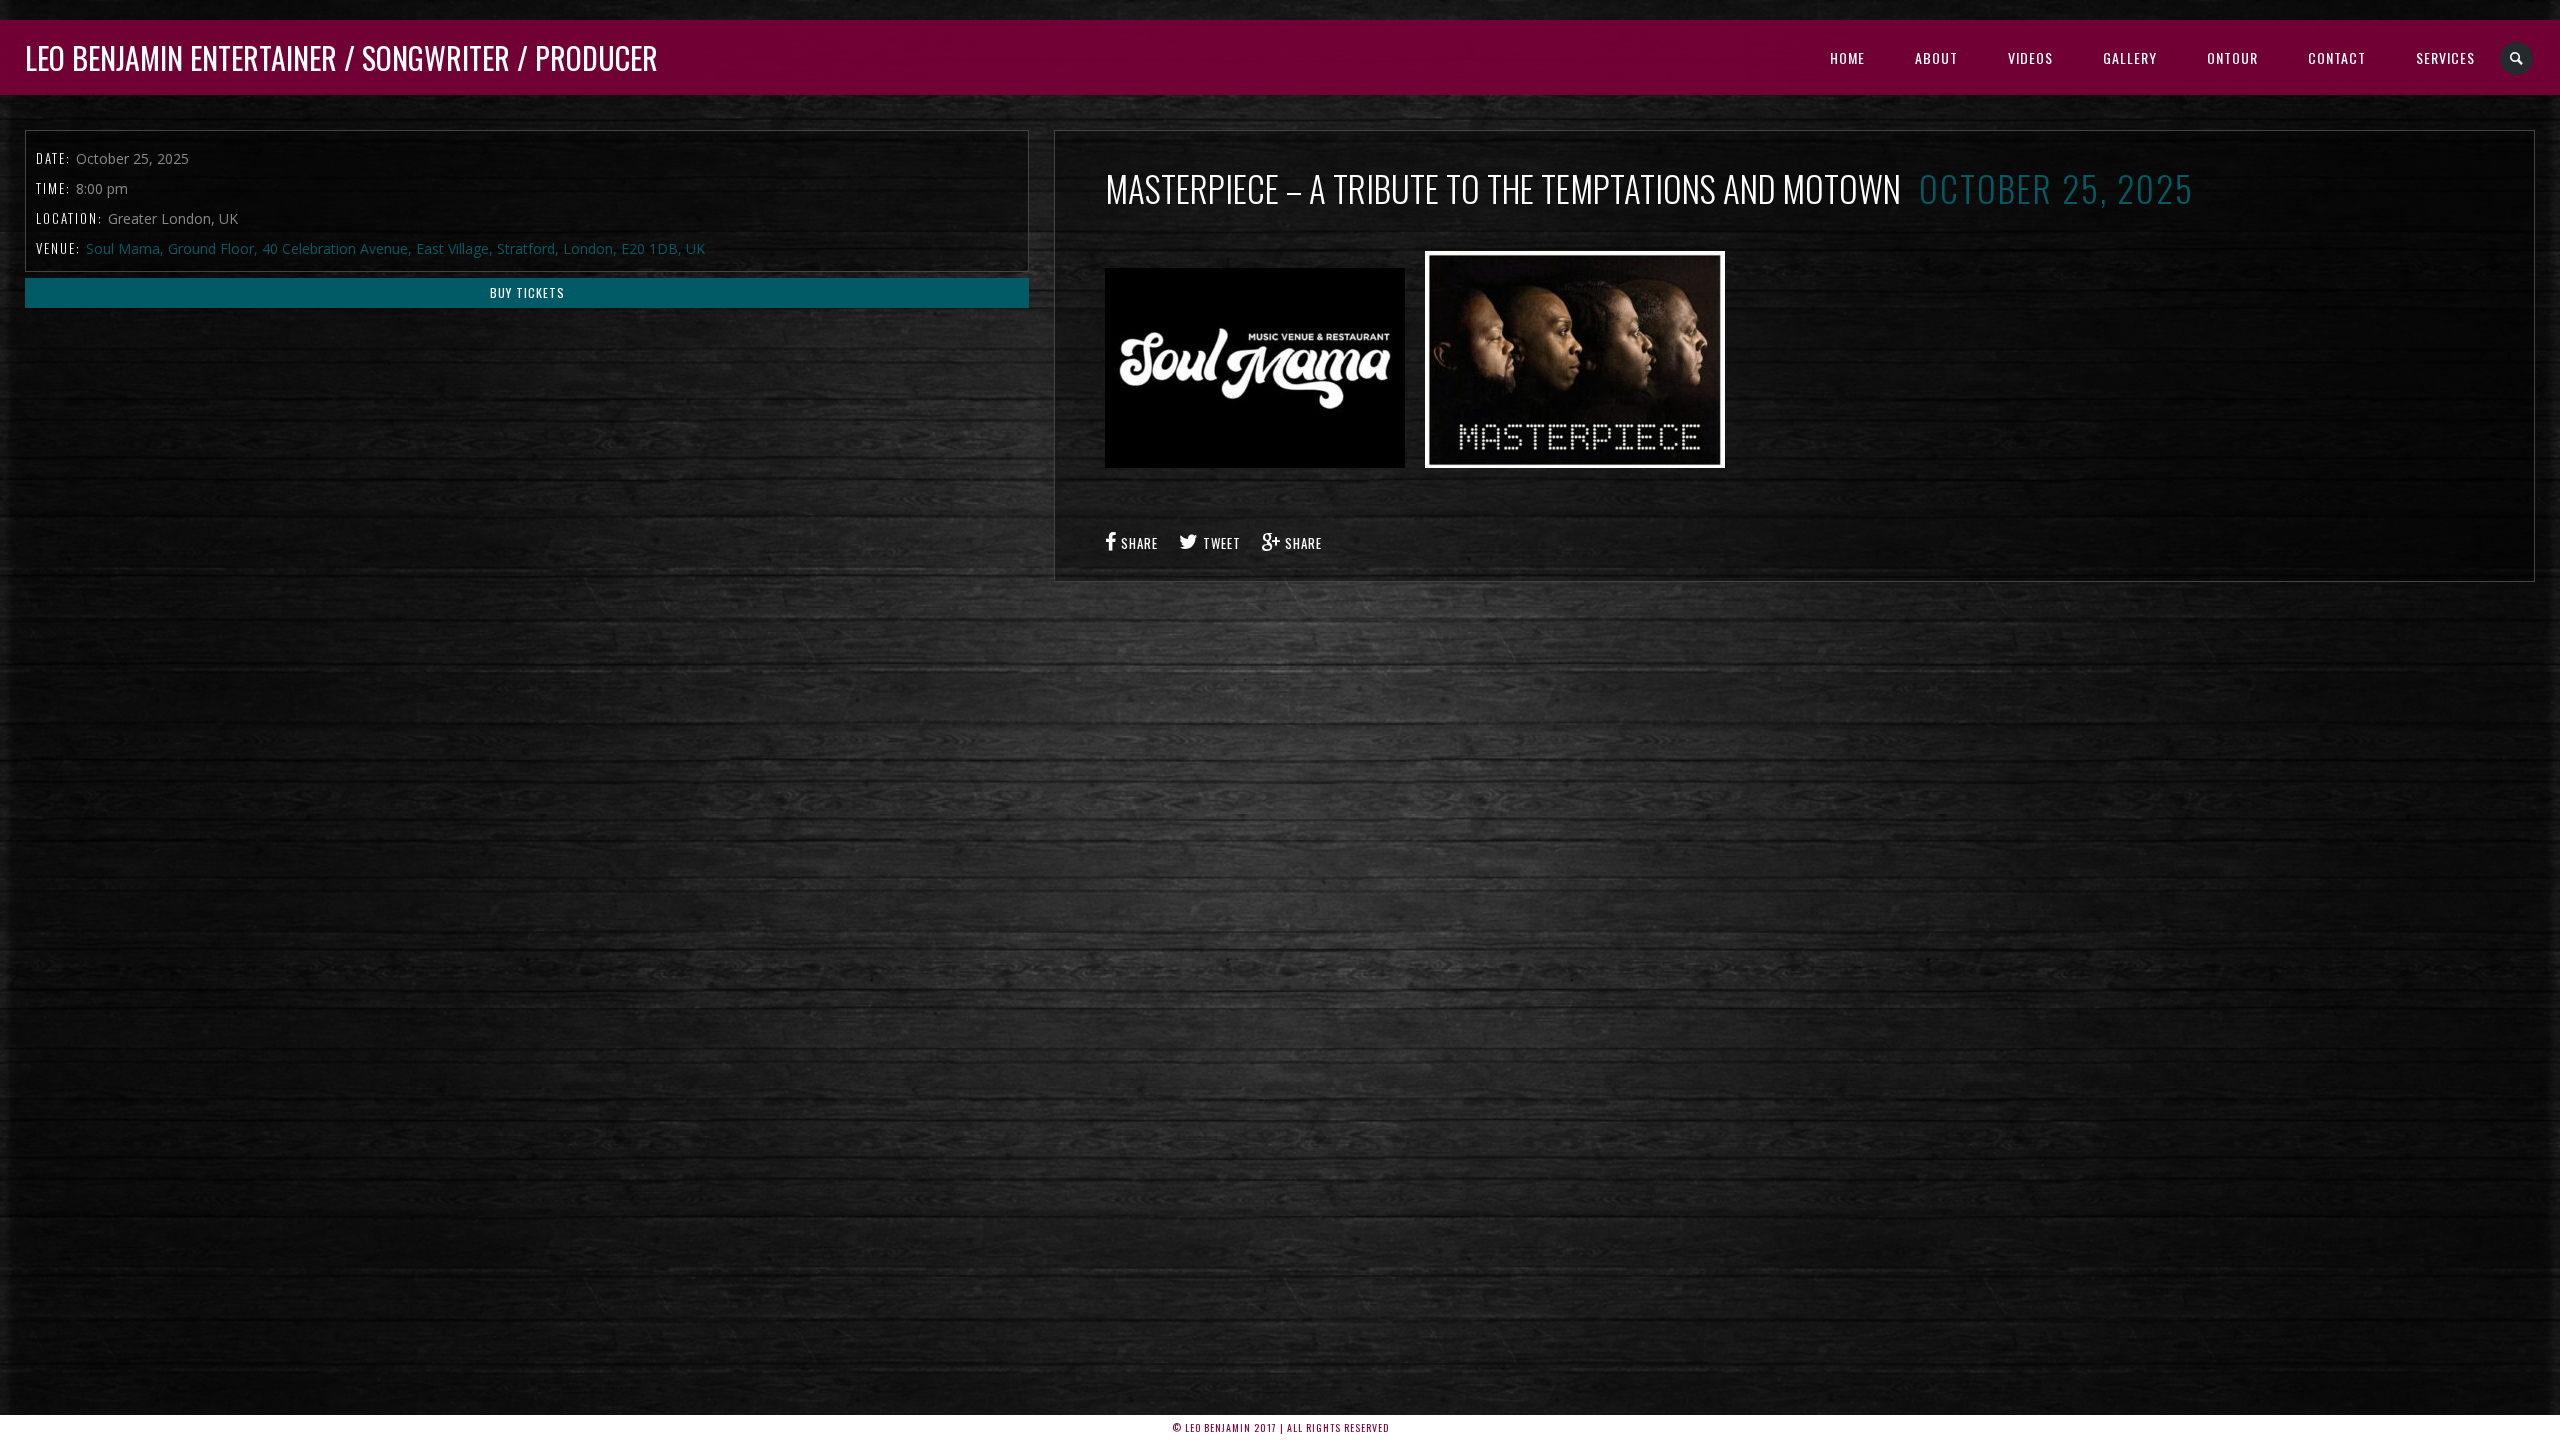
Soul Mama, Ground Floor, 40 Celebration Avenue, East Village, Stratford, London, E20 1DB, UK (395, 248)
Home (1847, 57)
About (1936, 57)
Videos (2030, 57)
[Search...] (2517, 58)
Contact (2337, 57)
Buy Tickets (527, 292)
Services (2445, 57)
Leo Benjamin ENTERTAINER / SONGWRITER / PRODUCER (341, 57)
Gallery (2130, 57)
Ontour (2232, 57)
